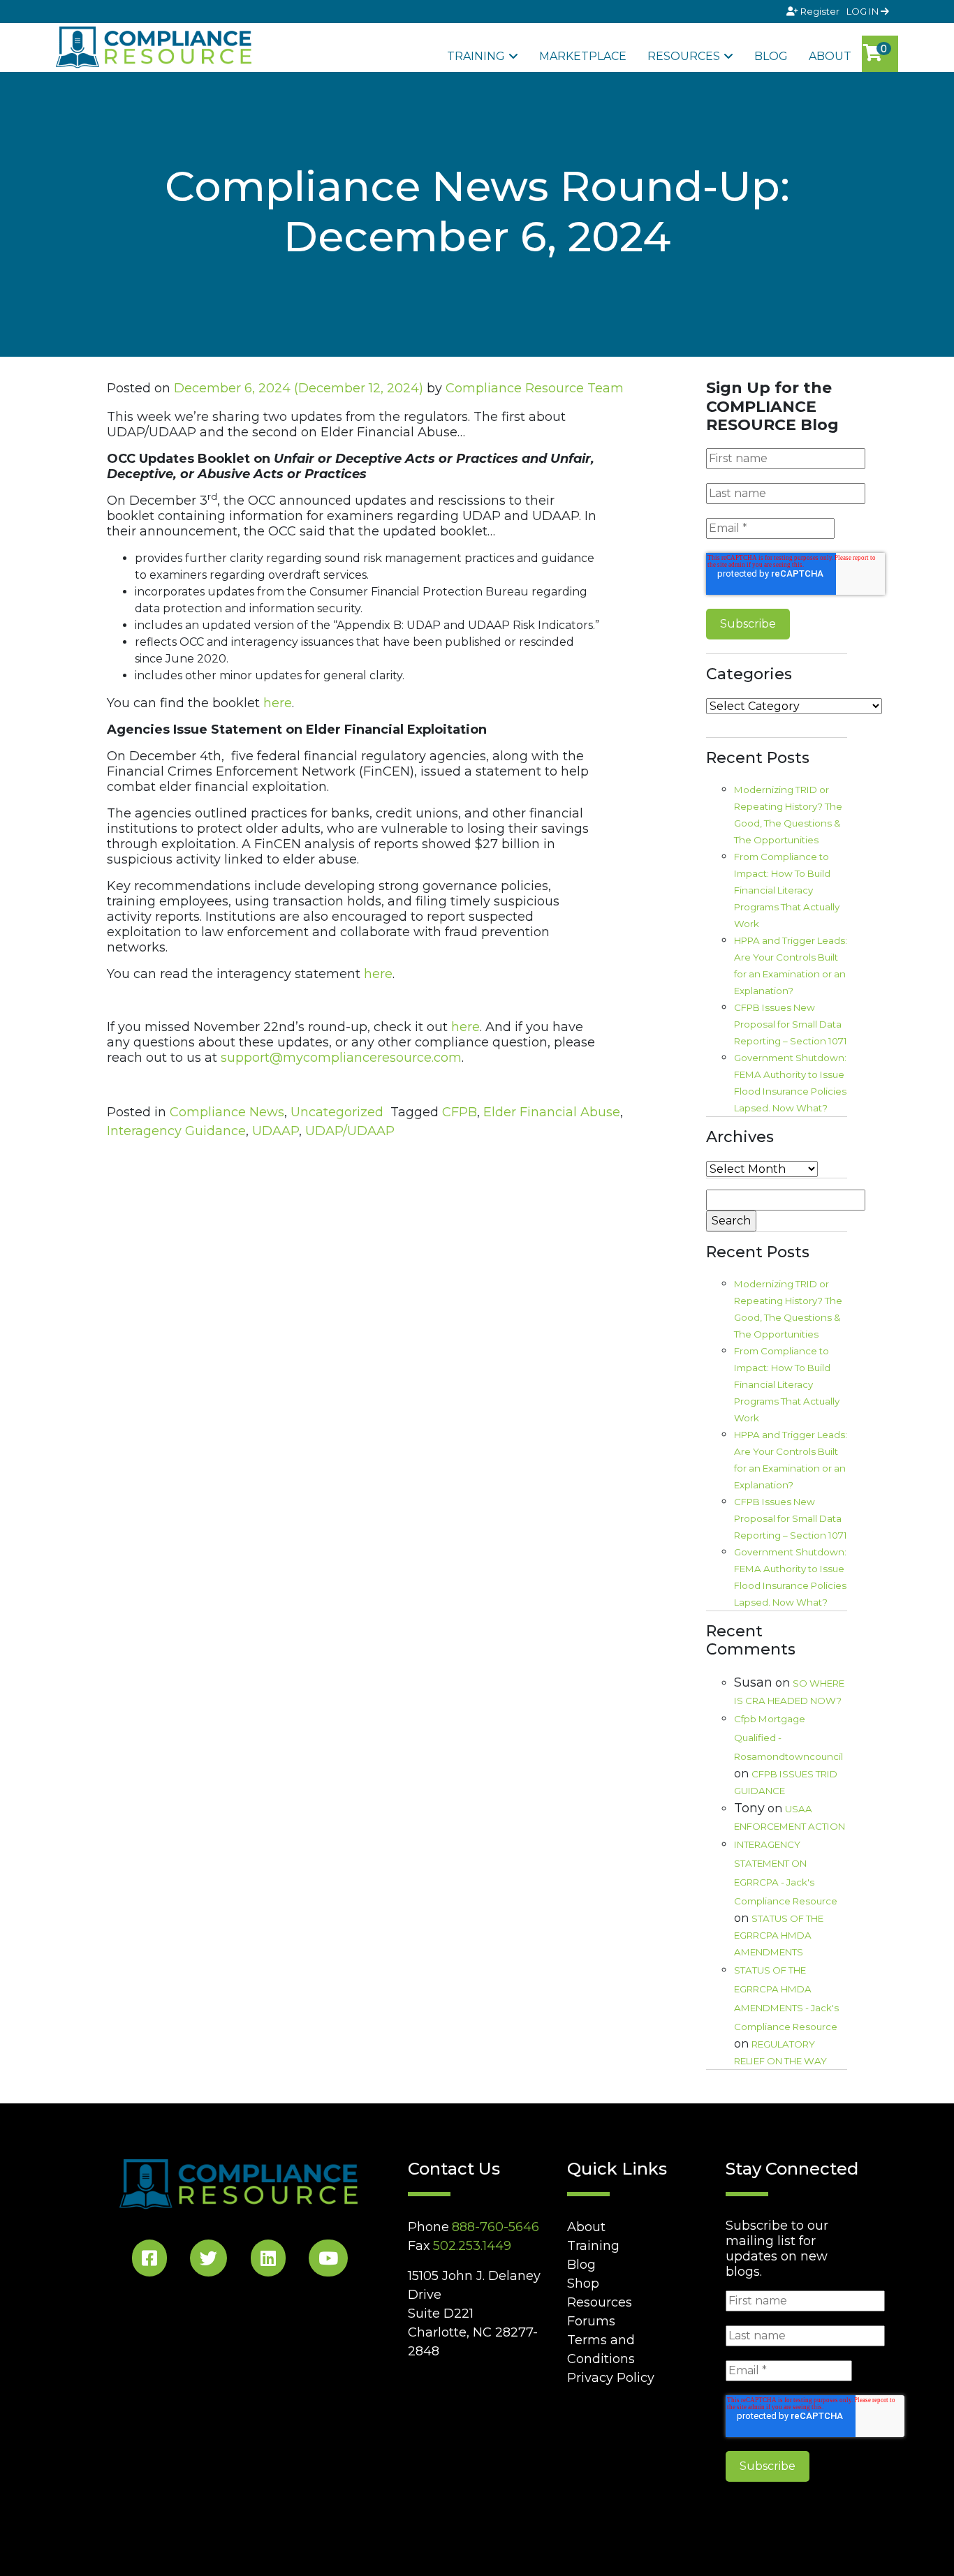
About (830, 56)
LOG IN (864, 11)
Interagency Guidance (176, 1131)
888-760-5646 (496, 2227)
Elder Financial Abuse (552, 1112)
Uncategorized (337, 1112)
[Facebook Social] (149, 2261)
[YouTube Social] (328, 2261)
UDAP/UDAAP (350, 1131)
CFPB (460, 1112)
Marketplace (583, 56)
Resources (684, 56)
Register (820, 11)
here (278, 703)
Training (476, 56)
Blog (771, 56)
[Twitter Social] (208, 2261)
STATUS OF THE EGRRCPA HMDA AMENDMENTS (779, 1935)
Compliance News (227, 1112)
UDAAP (276, 1131)
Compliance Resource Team (535, 388)
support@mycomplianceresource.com (341, 1058)
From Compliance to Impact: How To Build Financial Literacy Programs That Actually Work (787, 890)
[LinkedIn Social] (268, 2261)
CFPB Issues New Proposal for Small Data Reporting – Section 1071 (791, 1024)
